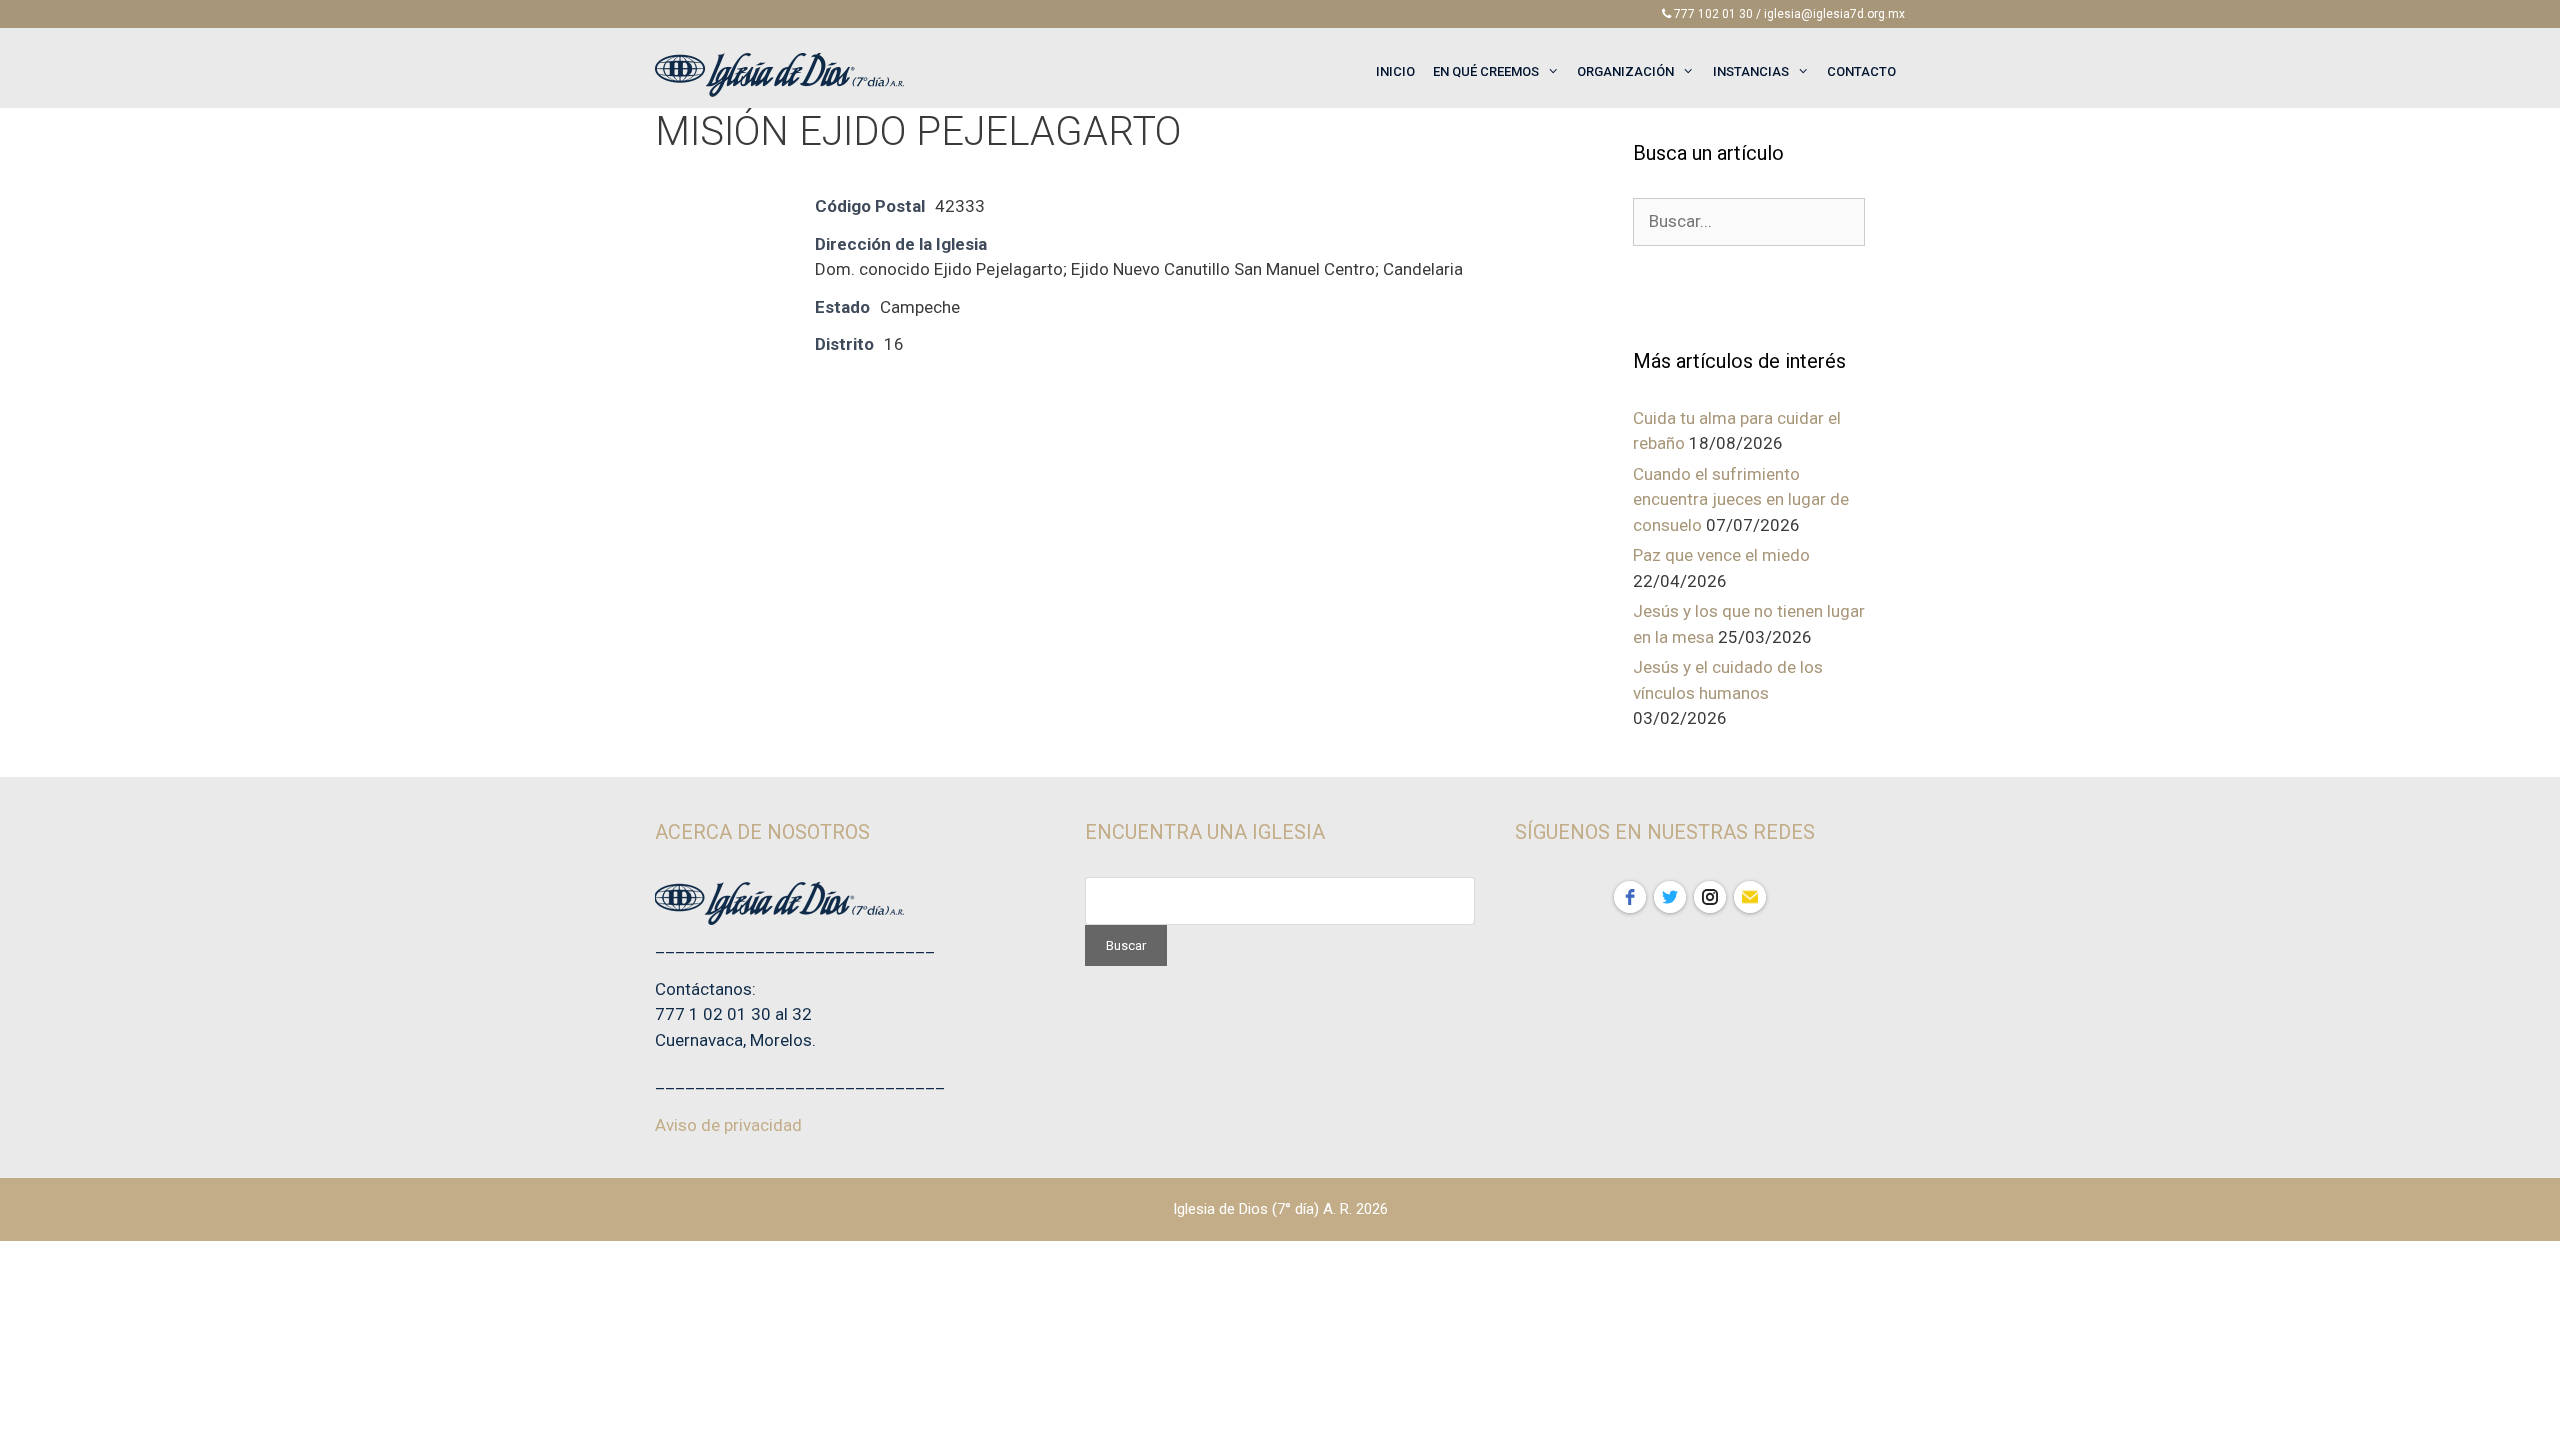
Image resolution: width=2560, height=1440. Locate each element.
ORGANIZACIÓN (1625, 71)
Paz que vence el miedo (1721, 555)
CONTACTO (1861, 71)
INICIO (1395, 71)
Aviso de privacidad (728, 1125)
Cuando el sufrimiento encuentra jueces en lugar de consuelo (1741, 499)
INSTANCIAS (1751, 71)
